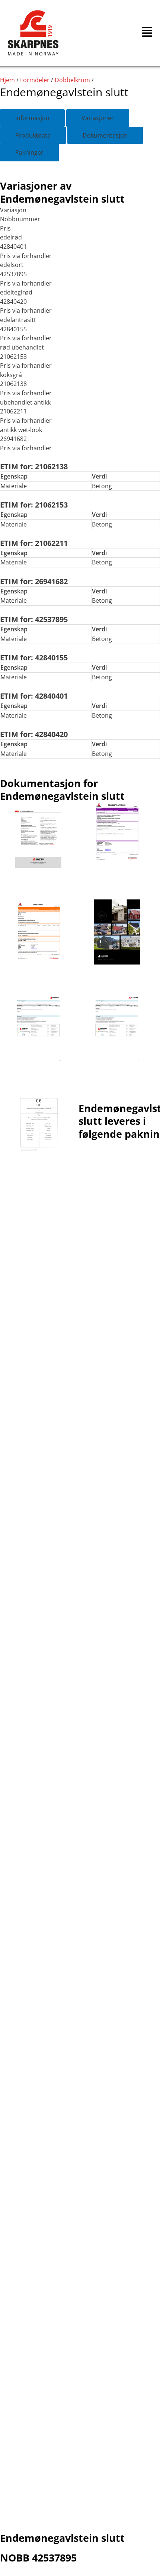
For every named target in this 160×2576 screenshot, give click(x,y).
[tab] (32, 118)
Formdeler (35, 80)
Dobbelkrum (72, 80)
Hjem (7, 80)
